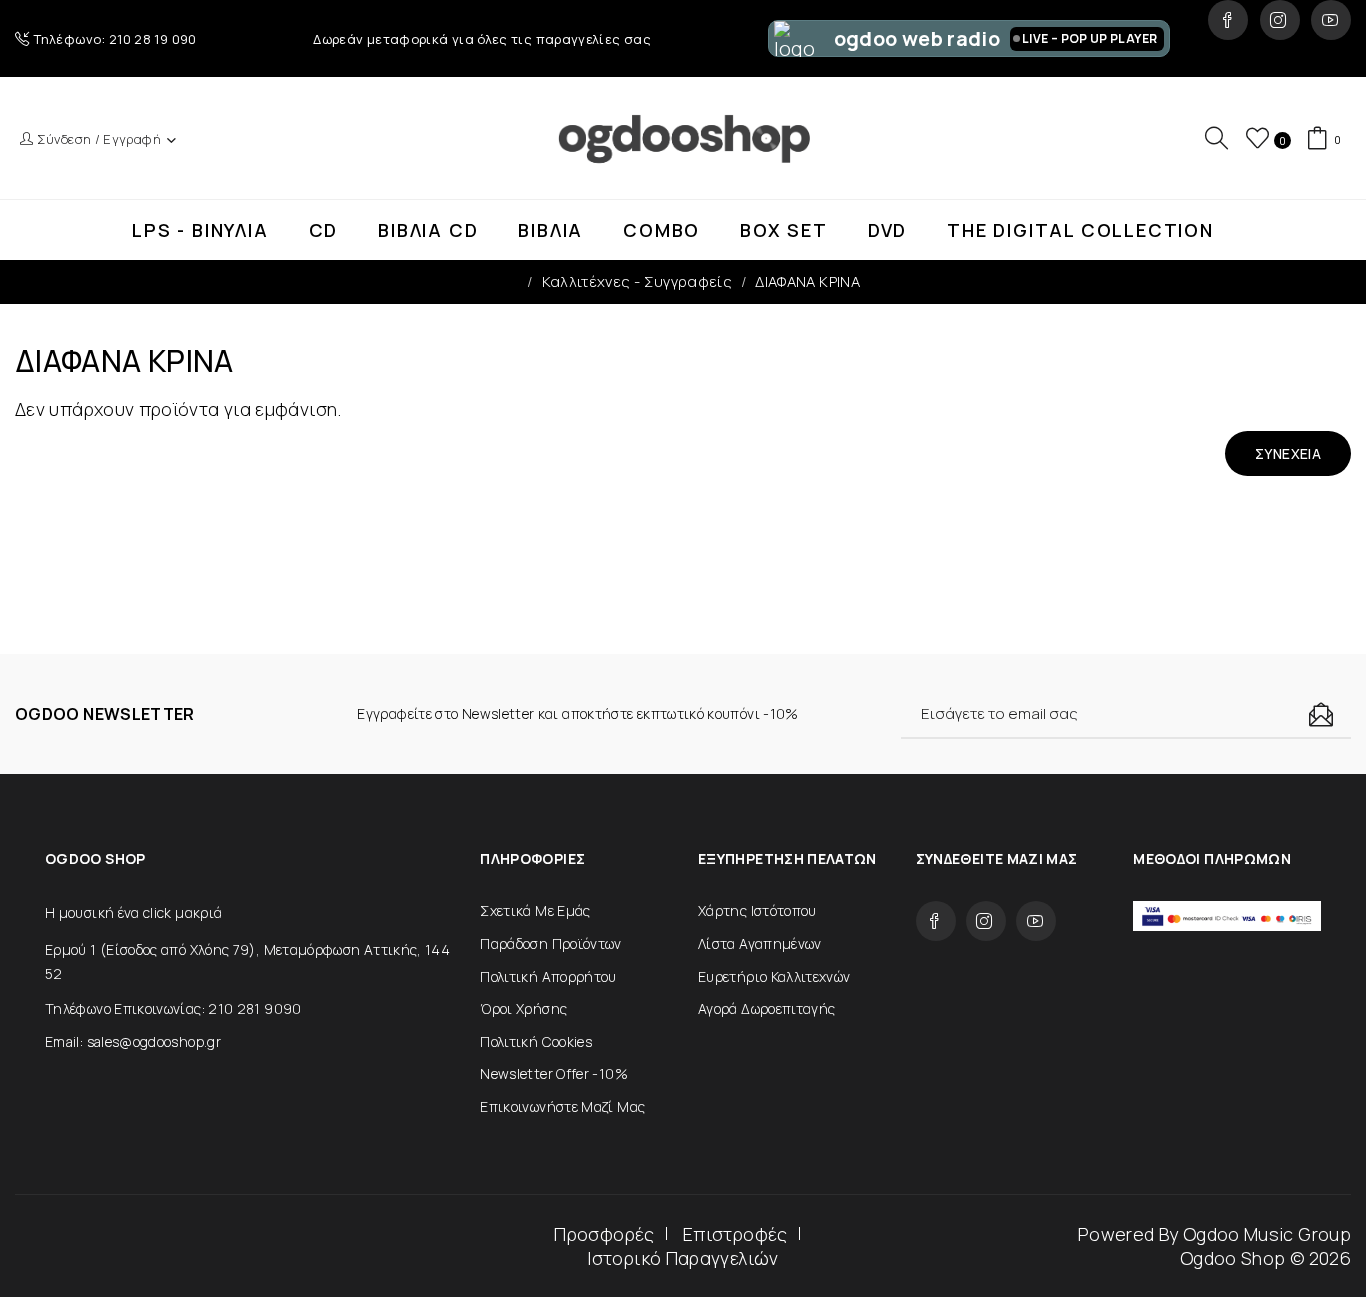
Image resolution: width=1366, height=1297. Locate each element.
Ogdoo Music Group (1267, 1234)
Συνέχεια (1288, 453)
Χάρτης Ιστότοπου (757, 910)
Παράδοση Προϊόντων (550, 943)
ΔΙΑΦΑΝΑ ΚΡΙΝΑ (807, 281)
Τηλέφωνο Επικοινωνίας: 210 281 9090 (173, 1008)
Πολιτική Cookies (536, 1041)
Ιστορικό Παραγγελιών (682, 1258)
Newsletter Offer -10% (554, 1073)
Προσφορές (604, 1234)
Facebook (1228, 20)
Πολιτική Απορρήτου (548, 976)
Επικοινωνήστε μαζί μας (562, 1106)
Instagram (1280, 20)
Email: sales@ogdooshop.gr (133, 1041)
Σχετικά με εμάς (535, 910)
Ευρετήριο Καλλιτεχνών (774, 976)
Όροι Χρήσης (523, 1008)
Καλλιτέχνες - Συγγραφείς (637, 281)
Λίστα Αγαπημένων (760, 943)
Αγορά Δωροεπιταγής (766, 1008)
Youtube (1331, 20)
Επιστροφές (735, 1234)
